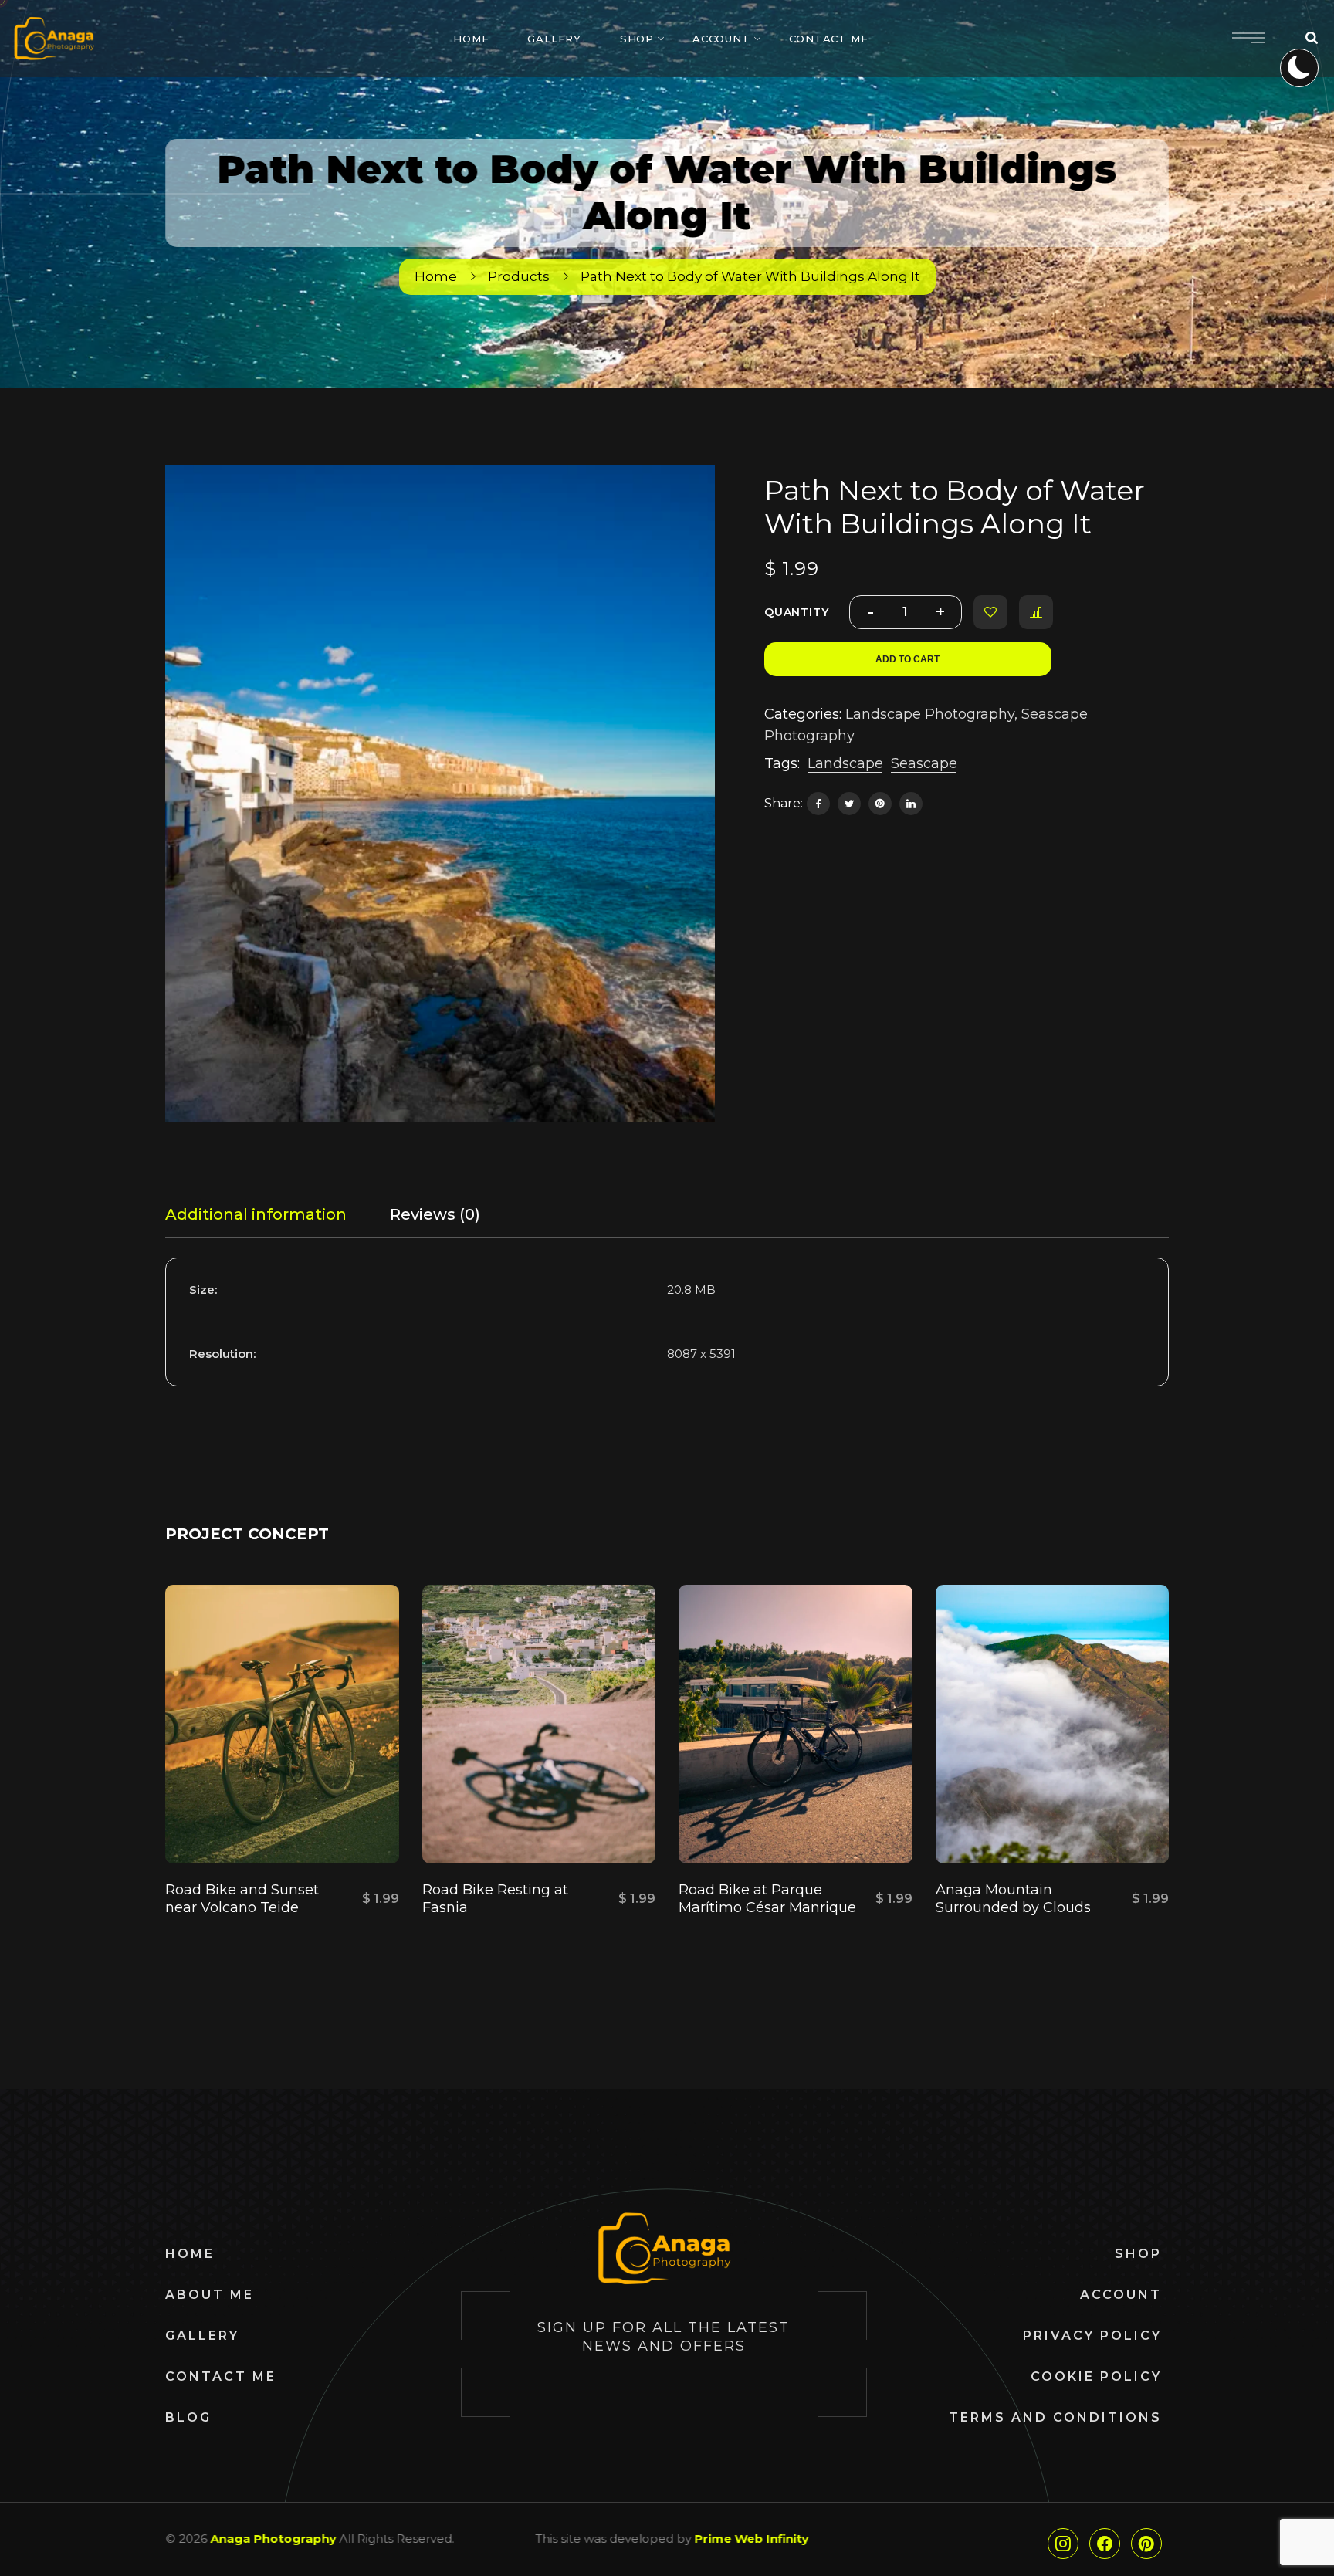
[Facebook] (818, 804)
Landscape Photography (930, 714)
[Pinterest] (880, 804)
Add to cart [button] (355, 1825)
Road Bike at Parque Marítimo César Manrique (767, 1899)
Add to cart (907, 659)
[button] (686, 493)
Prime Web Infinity (751, 2539)
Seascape (924, 763)
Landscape (845, 763)
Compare (1036, 612)
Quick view (228, 1825)
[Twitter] (849, 804)
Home (436, 276)
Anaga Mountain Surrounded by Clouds (1013, 1899)
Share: (784, 803)
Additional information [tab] (256, 1214)
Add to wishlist (990, 612)
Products (519, 276)
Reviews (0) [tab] (435, 1214)
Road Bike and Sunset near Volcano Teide (242, 1899)
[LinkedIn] (911, 804)
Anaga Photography (273, 2539)
